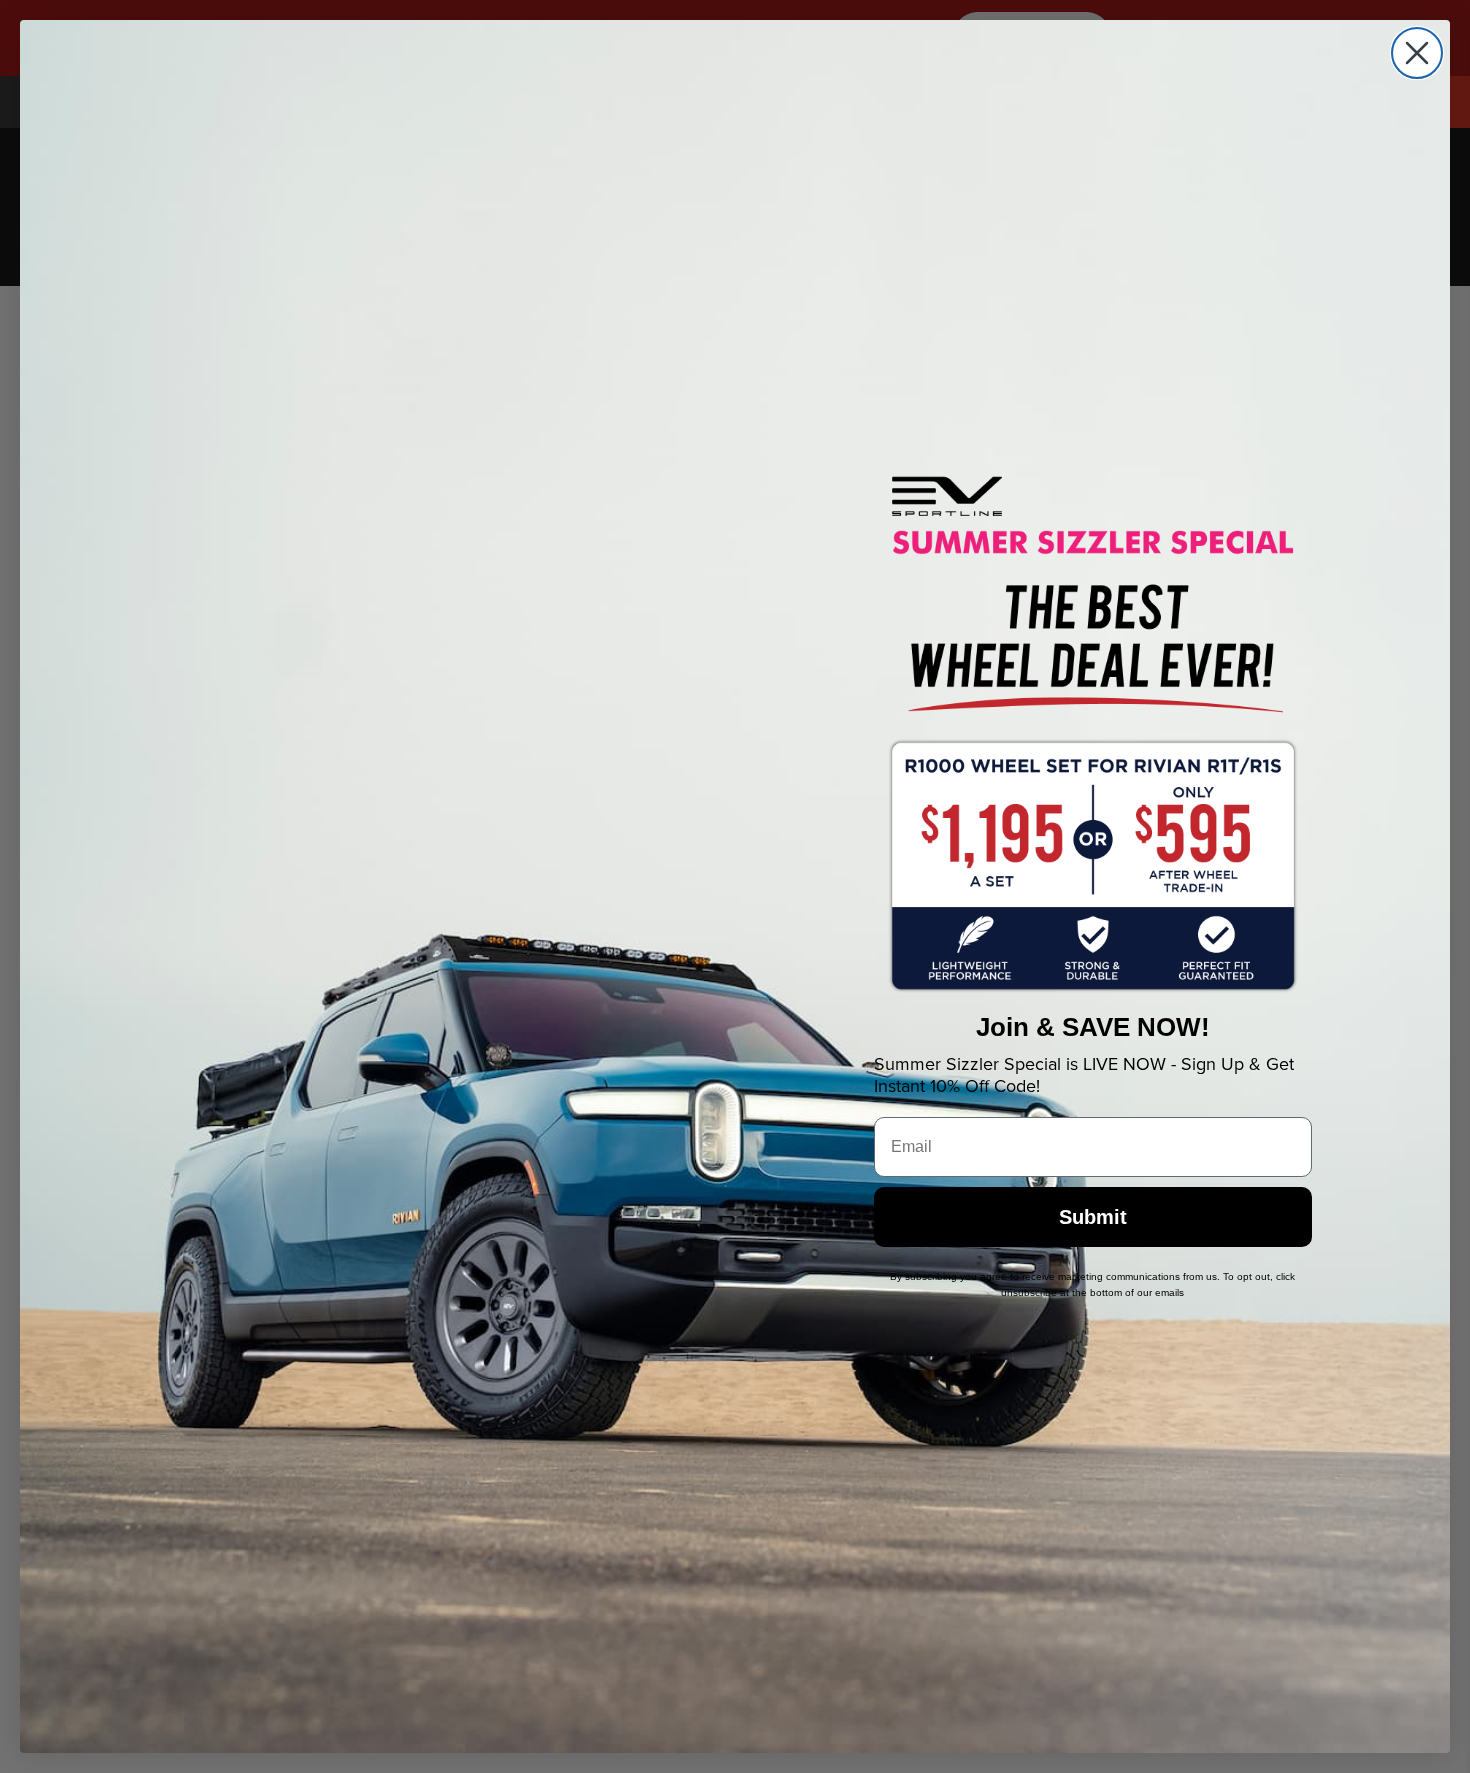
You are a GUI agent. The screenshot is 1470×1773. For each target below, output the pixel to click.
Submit (1093, 1217)
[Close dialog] (1417, 53)
